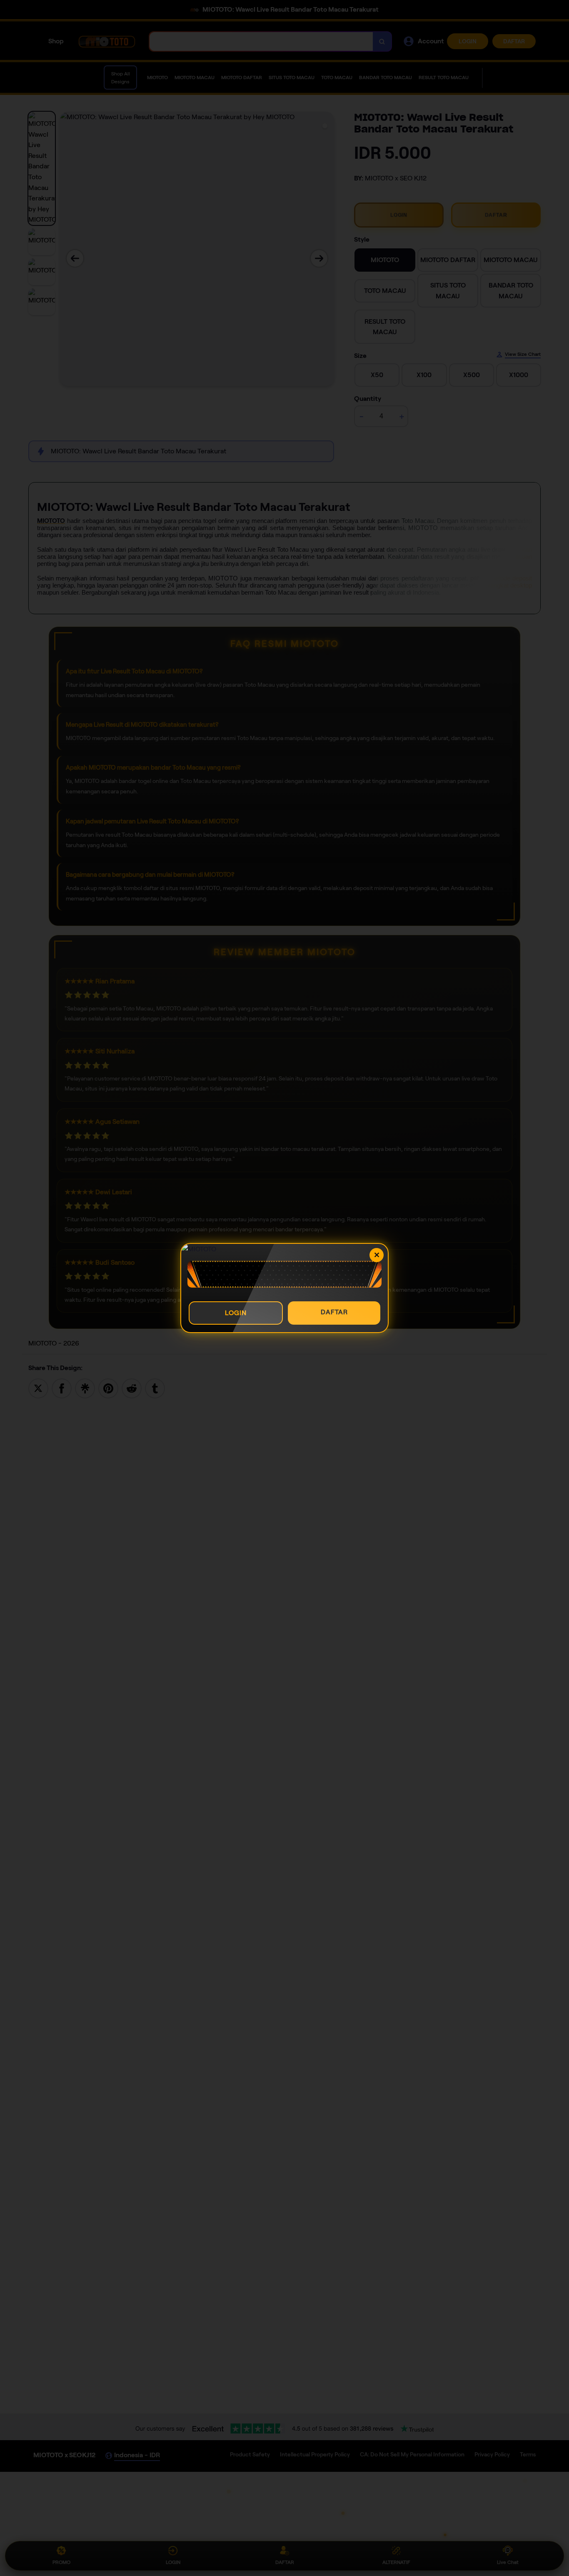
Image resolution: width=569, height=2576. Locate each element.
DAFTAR (334, 1312)
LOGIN (236, 1313)
